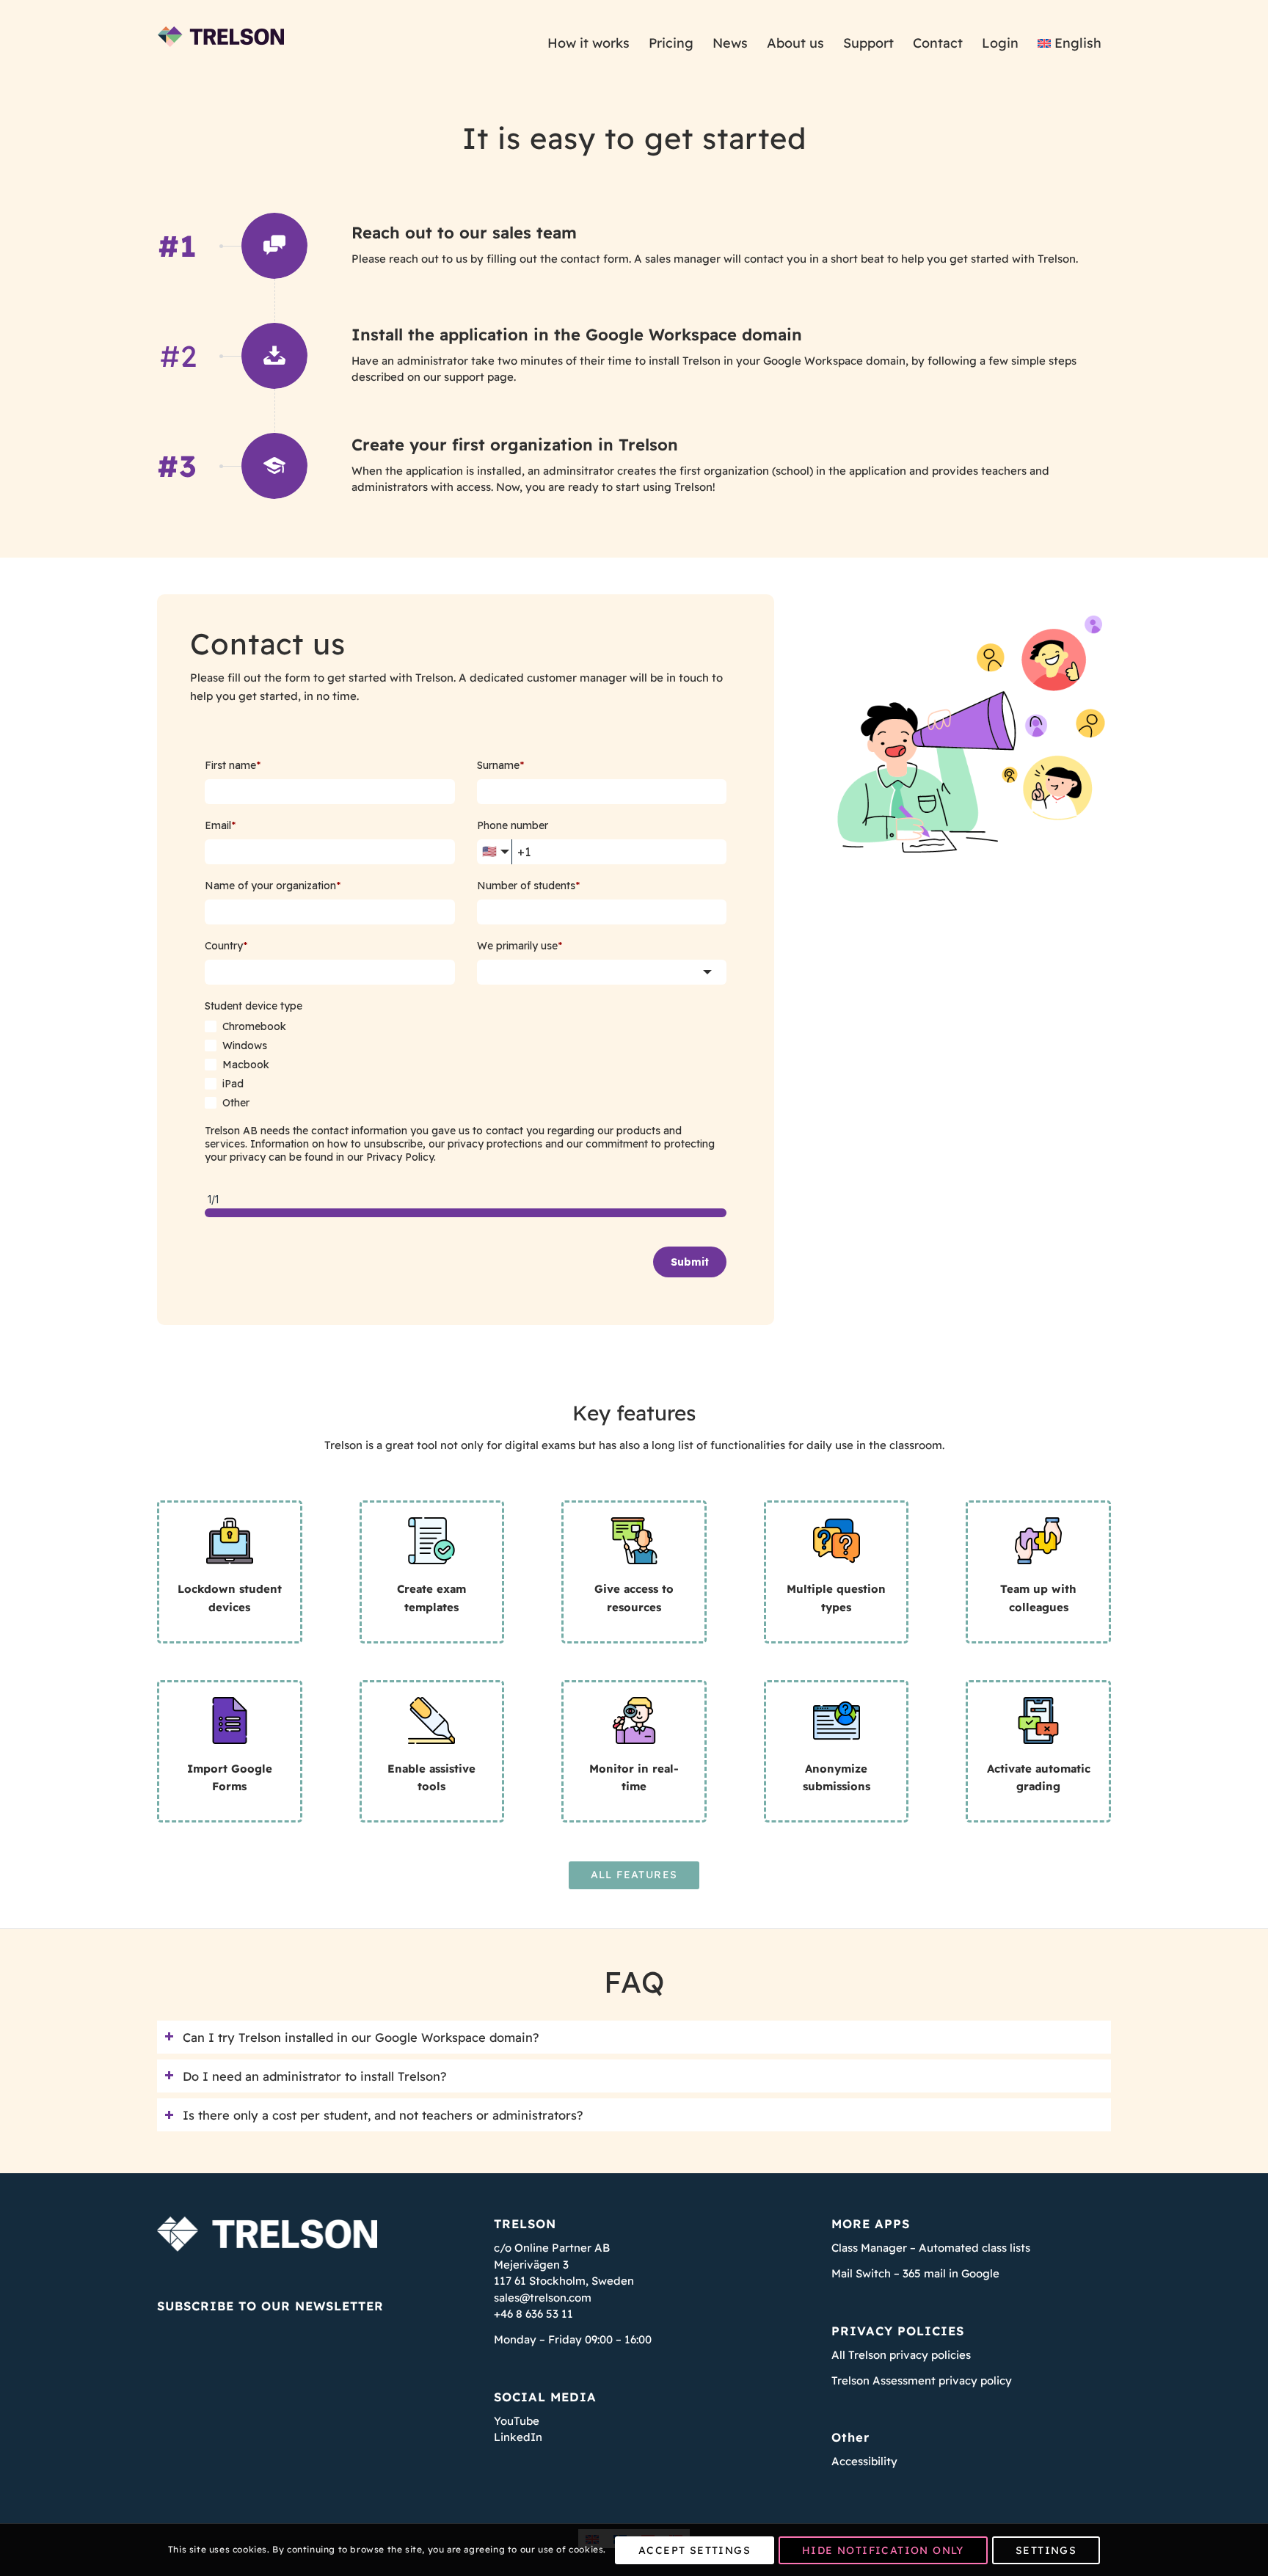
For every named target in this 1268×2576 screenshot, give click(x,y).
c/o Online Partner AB (552, 2248)
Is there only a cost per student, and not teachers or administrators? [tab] (383, 2115)
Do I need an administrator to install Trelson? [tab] (314, 2076)
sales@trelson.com (543, 2298)
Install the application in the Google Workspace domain (577, 335)
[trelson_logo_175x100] (221, 43)
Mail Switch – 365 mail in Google (915, 2273)
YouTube (517, 2421)
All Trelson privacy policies (901, 2355)
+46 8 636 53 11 (533, 2314)
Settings (1046, 2550)
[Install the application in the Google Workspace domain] (274, 356)
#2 (179, 356)
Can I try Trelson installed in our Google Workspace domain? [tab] (361, 2037)
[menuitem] (589, 43)
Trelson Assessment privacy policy (922, 2380)
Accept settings (695, 2550)
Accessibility (864, 2461)
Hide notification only (883, 2550)
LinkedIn (518, 2437)
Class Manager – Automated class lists (931, 2248)
